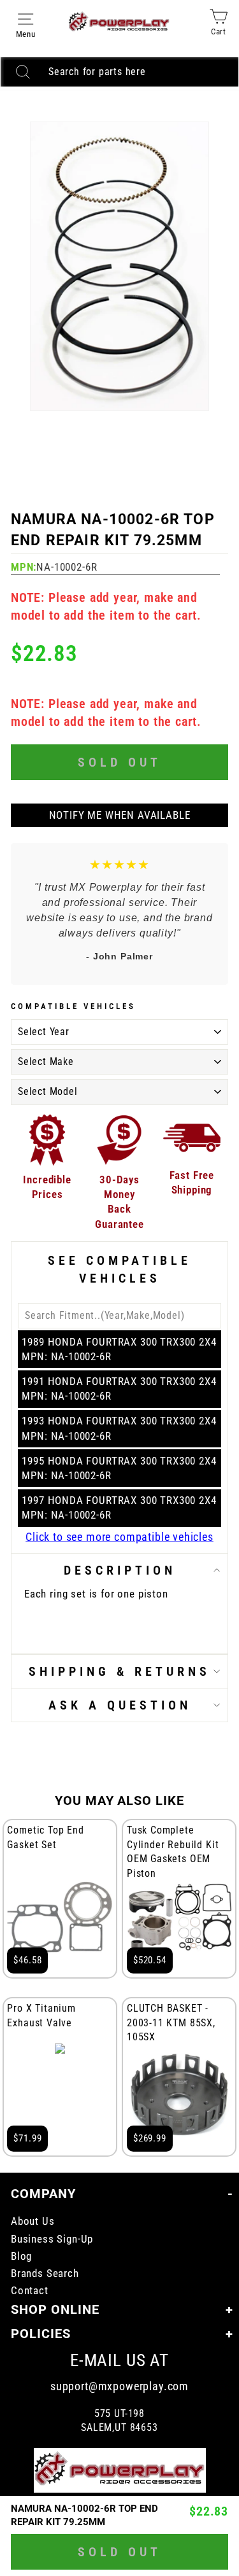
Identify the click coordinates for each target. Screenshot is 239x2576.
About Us (33, 2221)
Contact (30, 2291)
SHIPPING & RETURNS (119, 1671)
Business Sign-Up (52, 2239)
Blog (21, 2256)
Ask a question (120, 1705)
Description (120, 1570)
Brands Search (45, 2273)
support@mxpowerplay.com (119, 2386)
